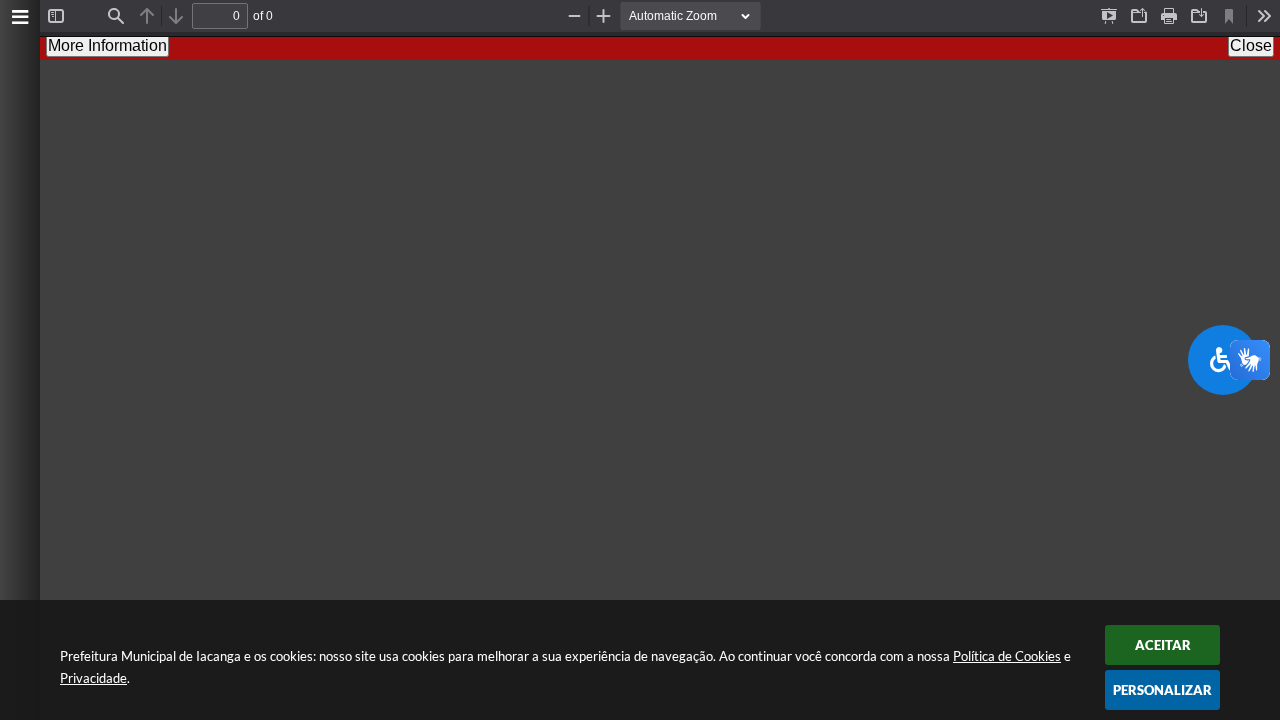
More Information (107, 45)
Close (1251, 45)
